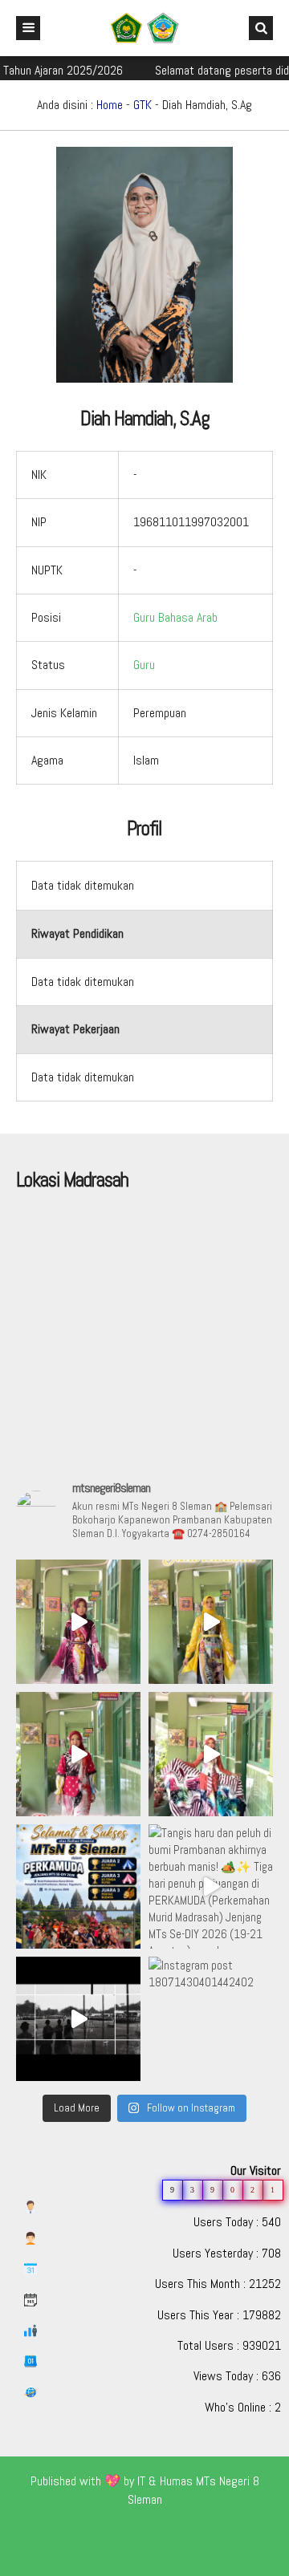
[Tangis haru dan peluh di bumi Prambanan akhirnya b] (211, 1886)
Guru (144, 665)
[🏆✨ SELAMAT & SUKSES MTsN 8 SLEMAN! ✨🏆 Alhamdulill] (78, 1886)
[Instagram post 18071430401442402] (211, 2019)
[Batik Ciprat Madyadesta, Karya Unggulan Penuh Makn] (78, 1622)
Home (110, 105)
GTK (142, 105)
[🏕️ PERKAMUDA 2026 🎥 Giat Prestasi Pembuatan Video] (78, 2019)
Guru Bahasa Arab (175, 617)
